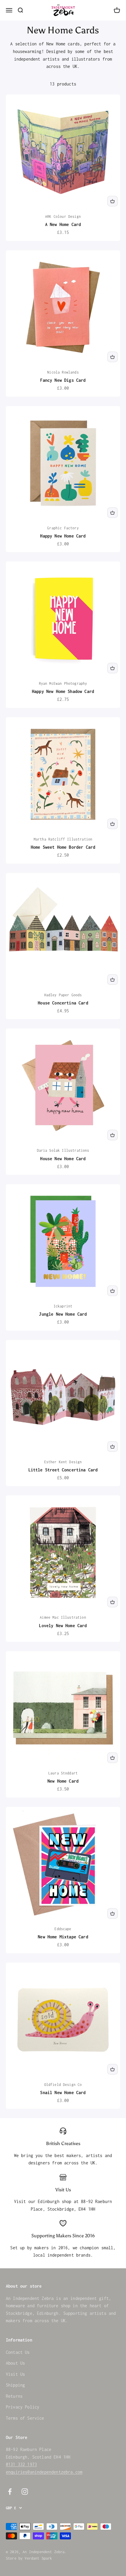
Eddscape (63, 1929)
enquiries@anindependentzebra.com (44, 2472)
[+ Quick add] (113, 201)
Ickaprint (63, 1306)
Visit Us (15, 2374)
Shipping (15, 2385)
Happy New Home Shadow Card (63, 691)
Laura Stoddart (63, 1773)
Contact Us (18, 2352)
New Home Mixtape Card (63, 1937)
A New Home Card (63, 224)
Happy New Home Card (63, 536)
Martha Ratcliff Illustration (63, 839)
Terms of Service (25, 2418)
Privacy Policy (23, 2407)
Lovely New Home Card (63, 1626)
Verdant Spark (38, 2558)
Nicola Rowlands (63, 372)
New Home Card (63, 1781)
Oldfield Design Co (63, 2085)
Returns (14, 2396)
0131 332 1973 (21, 2464)
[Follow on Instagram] (25, 2492)
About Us (15, 2363)
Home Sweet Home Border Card (63, 847)
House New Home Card (63, 1159)
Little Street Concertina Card (63, 1470)
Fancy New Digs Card (63, 380)
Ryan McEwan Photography (63, 683)
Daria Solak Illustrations (63, 1150)
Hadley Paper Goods (63, 995)
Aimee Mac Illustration (63, 1617)
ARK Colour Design (63, 216)
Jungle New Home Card (63, 1314)
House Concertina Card (63, 1003)
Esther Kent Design (63, 1462)
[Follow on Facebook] (10, 2492)
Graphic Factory (63, 528)
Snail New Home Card (63, 2093)
